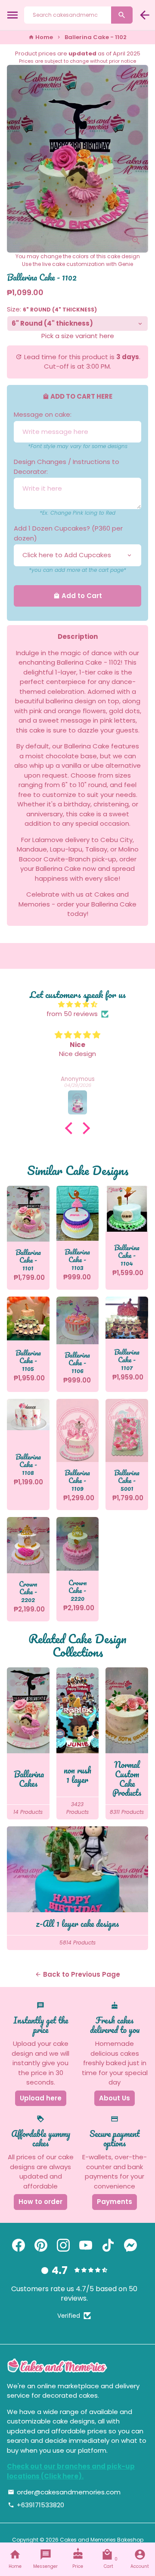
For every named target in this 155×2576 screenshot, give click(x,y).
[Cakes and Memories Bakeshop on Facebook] (19, 2245)
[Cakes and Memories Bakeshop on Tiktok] (108, 2245)
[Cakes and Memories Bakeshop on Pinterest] (41, 2245)
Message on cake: (43, 414)
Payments (115, 2202)
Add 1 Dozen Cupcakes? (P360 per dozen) (68, 533)
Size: (52, 309)
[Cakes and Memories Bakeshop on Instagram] (63, 2245)
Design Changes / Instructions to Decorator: (67, 467)
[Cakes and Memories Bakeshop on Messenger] (130, 2245)
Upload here (41, 2098)
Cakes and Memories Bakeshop (102, 2540)
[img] (77, 1005)
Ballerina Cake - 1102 (96, 37)
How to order (40, 2202)
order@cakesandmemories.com (64, 2492)
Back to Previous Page (77, 1974)
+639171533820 (36, 2505)
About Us (115, 2098)
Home (41, 37)
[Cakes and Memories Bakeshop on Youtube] (86, 2245)
